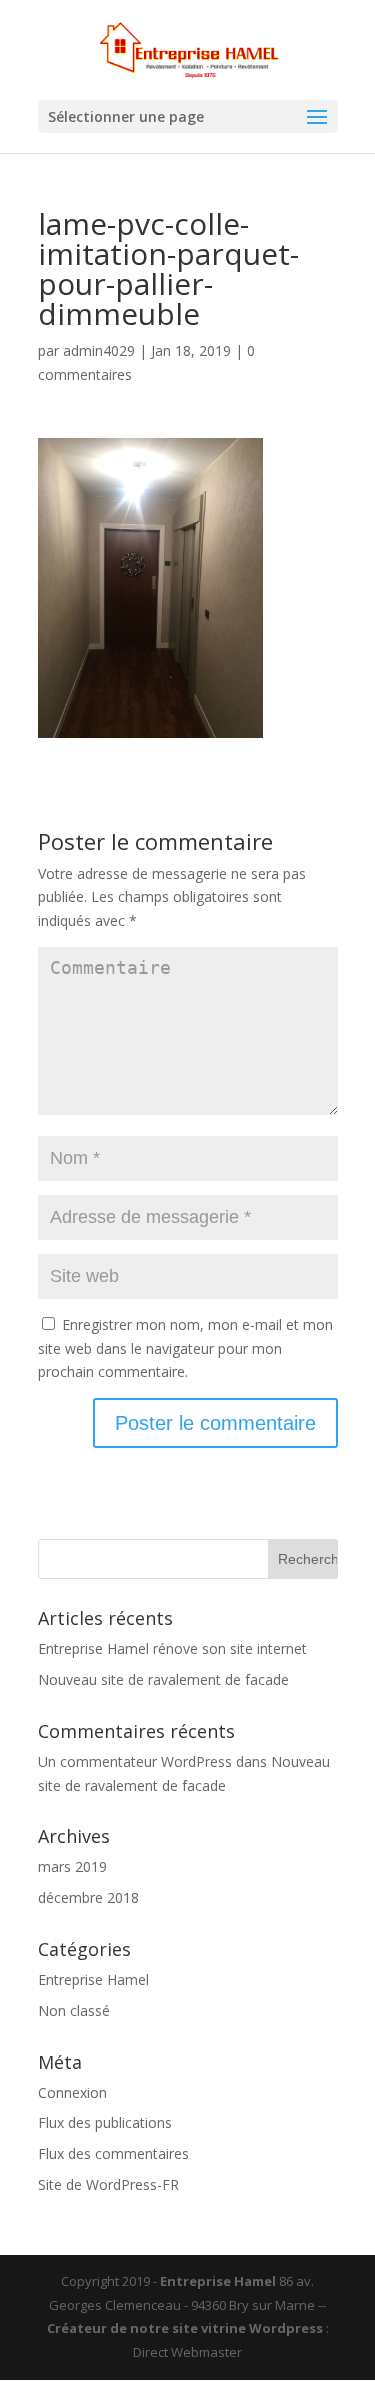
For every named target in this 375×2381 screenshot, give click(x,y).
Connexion (72, 2092)
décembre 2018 (88, 1897)
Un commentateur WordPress (135, 1761)
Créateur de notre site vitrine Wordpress (185, 2328)
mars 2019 (72, 1866)
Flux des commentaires (113, 2153)
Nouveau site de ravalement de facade (163, 1679)
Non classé (74, 2010)
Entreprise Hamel (93, 1979)
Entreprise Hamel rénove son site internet (172, 1648)
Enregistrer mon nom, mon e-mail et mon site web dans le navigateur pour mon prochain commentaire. (185, 1348)
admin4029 (99, 350)
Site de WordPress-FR (108, 2184)
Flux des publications (105, 2122)
